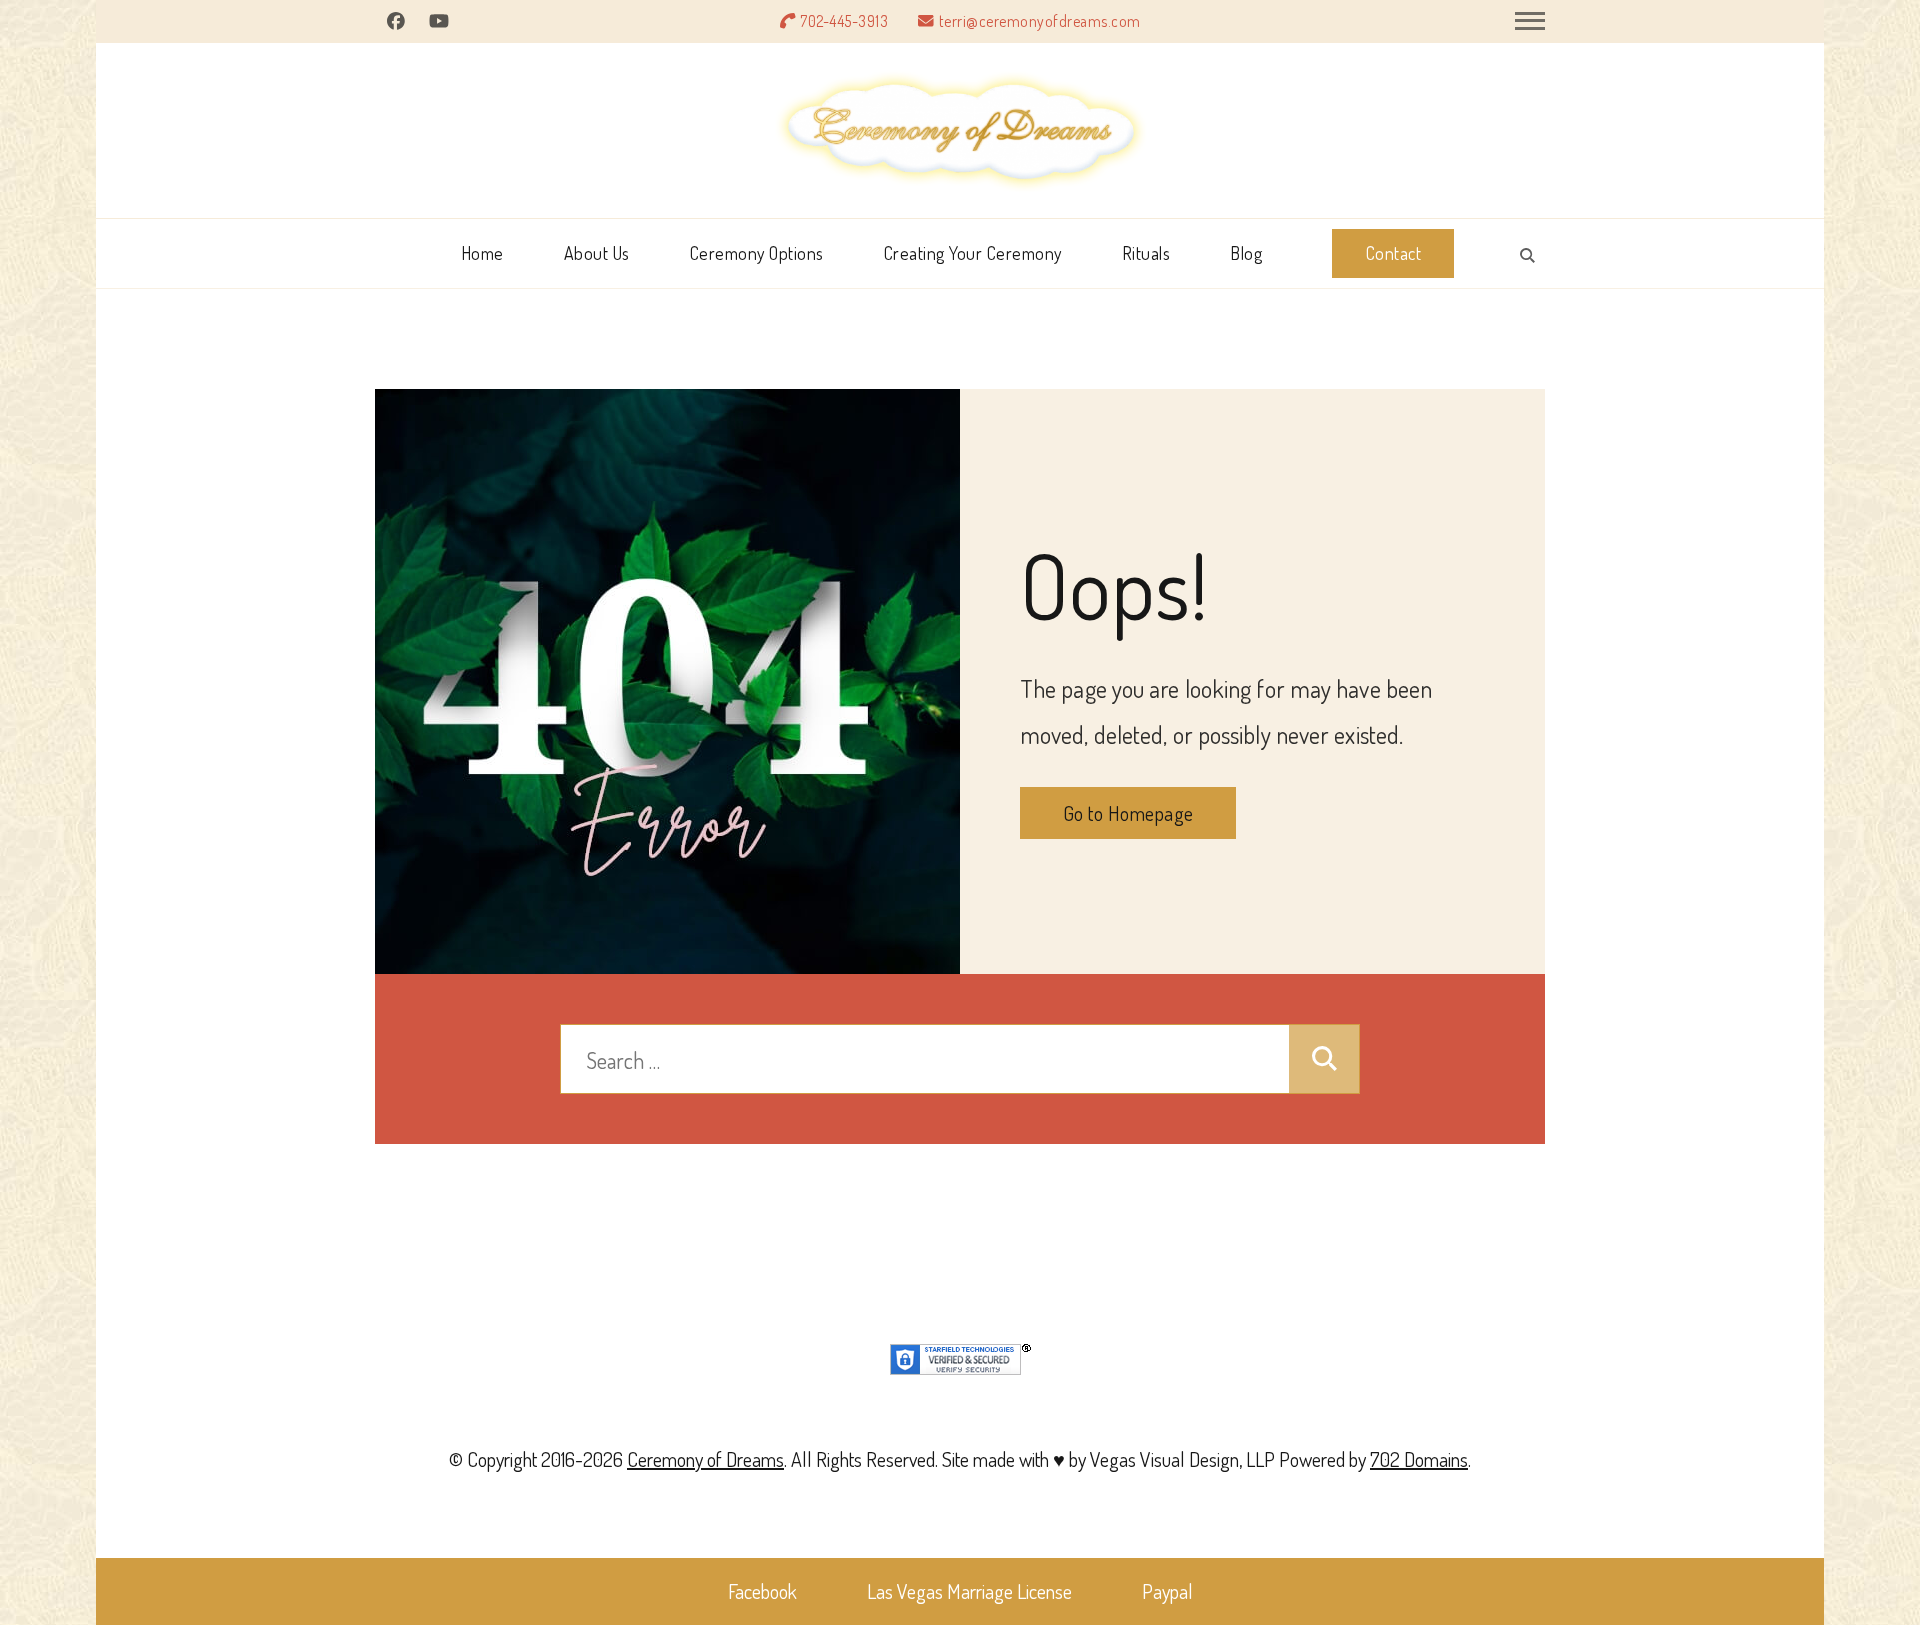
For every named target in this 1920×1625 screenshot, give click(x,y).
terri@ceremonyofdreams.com (1040, 21)
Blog (1246, 253)
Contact (1394, 253)
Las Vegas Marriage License (969, 1591)
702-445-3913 (844, 21)
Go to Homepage (1128, 813)
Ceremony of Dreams (705, 1459)
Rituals (1146, 253)
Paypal (1167, 1591)
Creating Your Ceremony (973, 253)
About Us (597, 253)
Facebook (762, 1591)
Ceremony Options (757, 253)
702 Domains (1419, 1459)
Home (482, 253)
